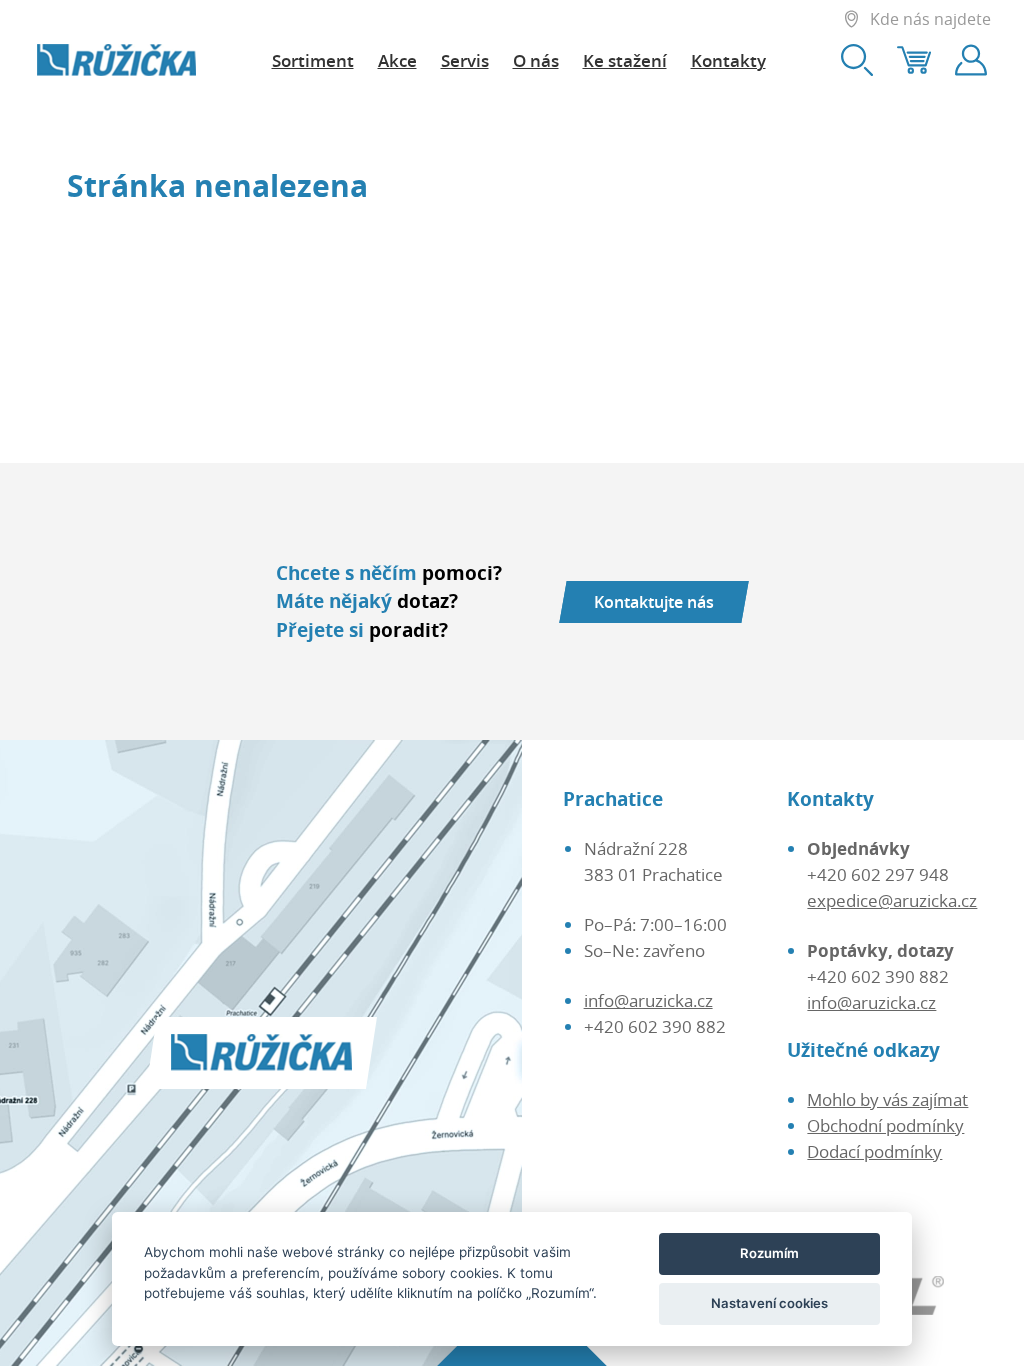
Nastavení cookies (769, 1303)
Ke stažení (625, 60)
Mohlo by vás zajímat (887, 1099)
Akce (397, 60)
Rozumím (769, 1253)
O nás (536, 60)
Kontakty (728, 60)
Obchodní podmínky (885, 1125)
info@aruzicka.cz (648, 1000)
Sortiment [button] (313, 60)
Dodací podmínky (874, 1151)
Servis (465, 60)
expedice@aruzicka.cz (892, 900)
